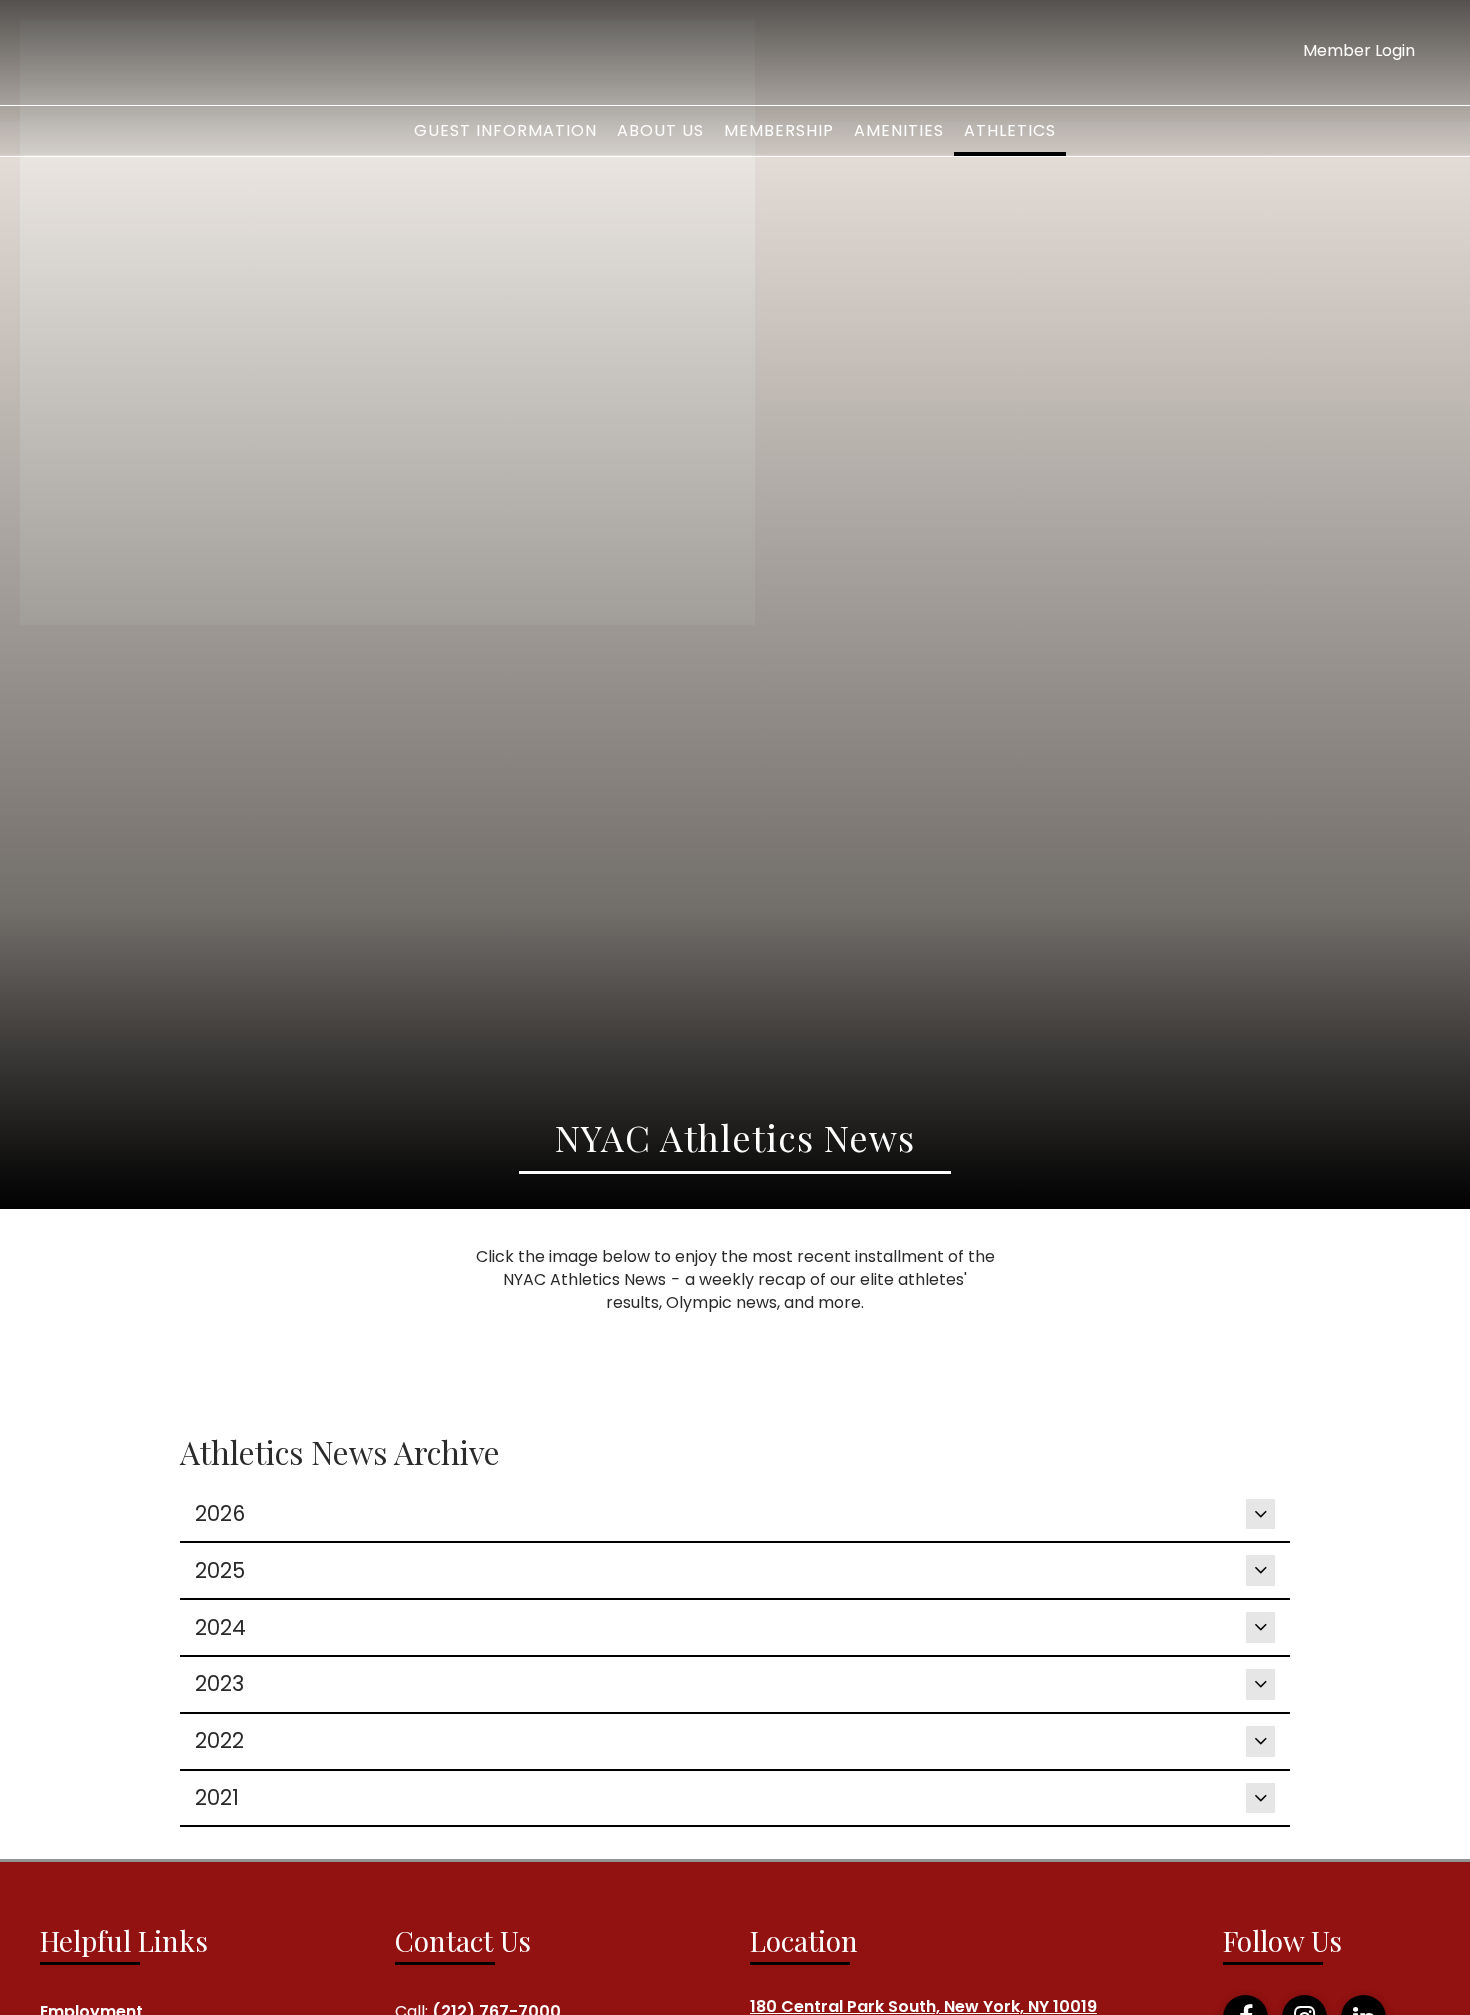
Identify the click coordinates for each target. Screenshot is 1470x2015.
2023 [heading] (219, 1683)
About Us (660, 130)
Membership (779, 130)
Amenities (899, 130)
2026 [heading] (220, 1513)
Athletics (1010, 130)
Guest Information (505, 130)
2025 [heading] (220, 1570)
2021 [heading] (217, 1797)
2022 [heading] (219, 1740)
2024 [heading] (220, 1627)
